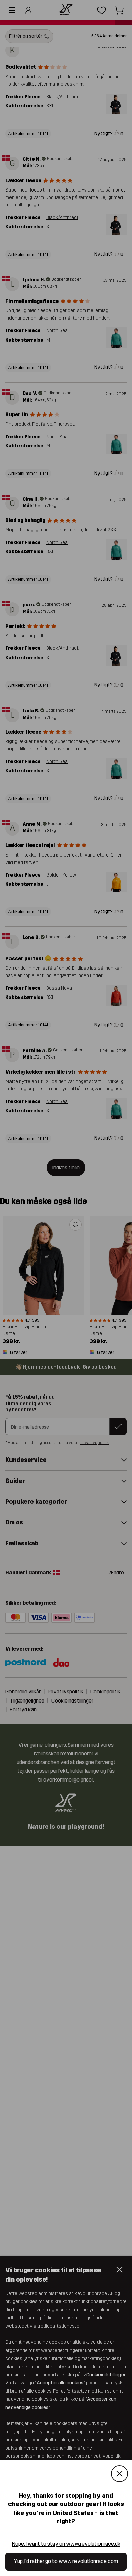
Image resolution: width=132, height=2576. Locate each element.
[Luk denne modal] (119, 2474)
